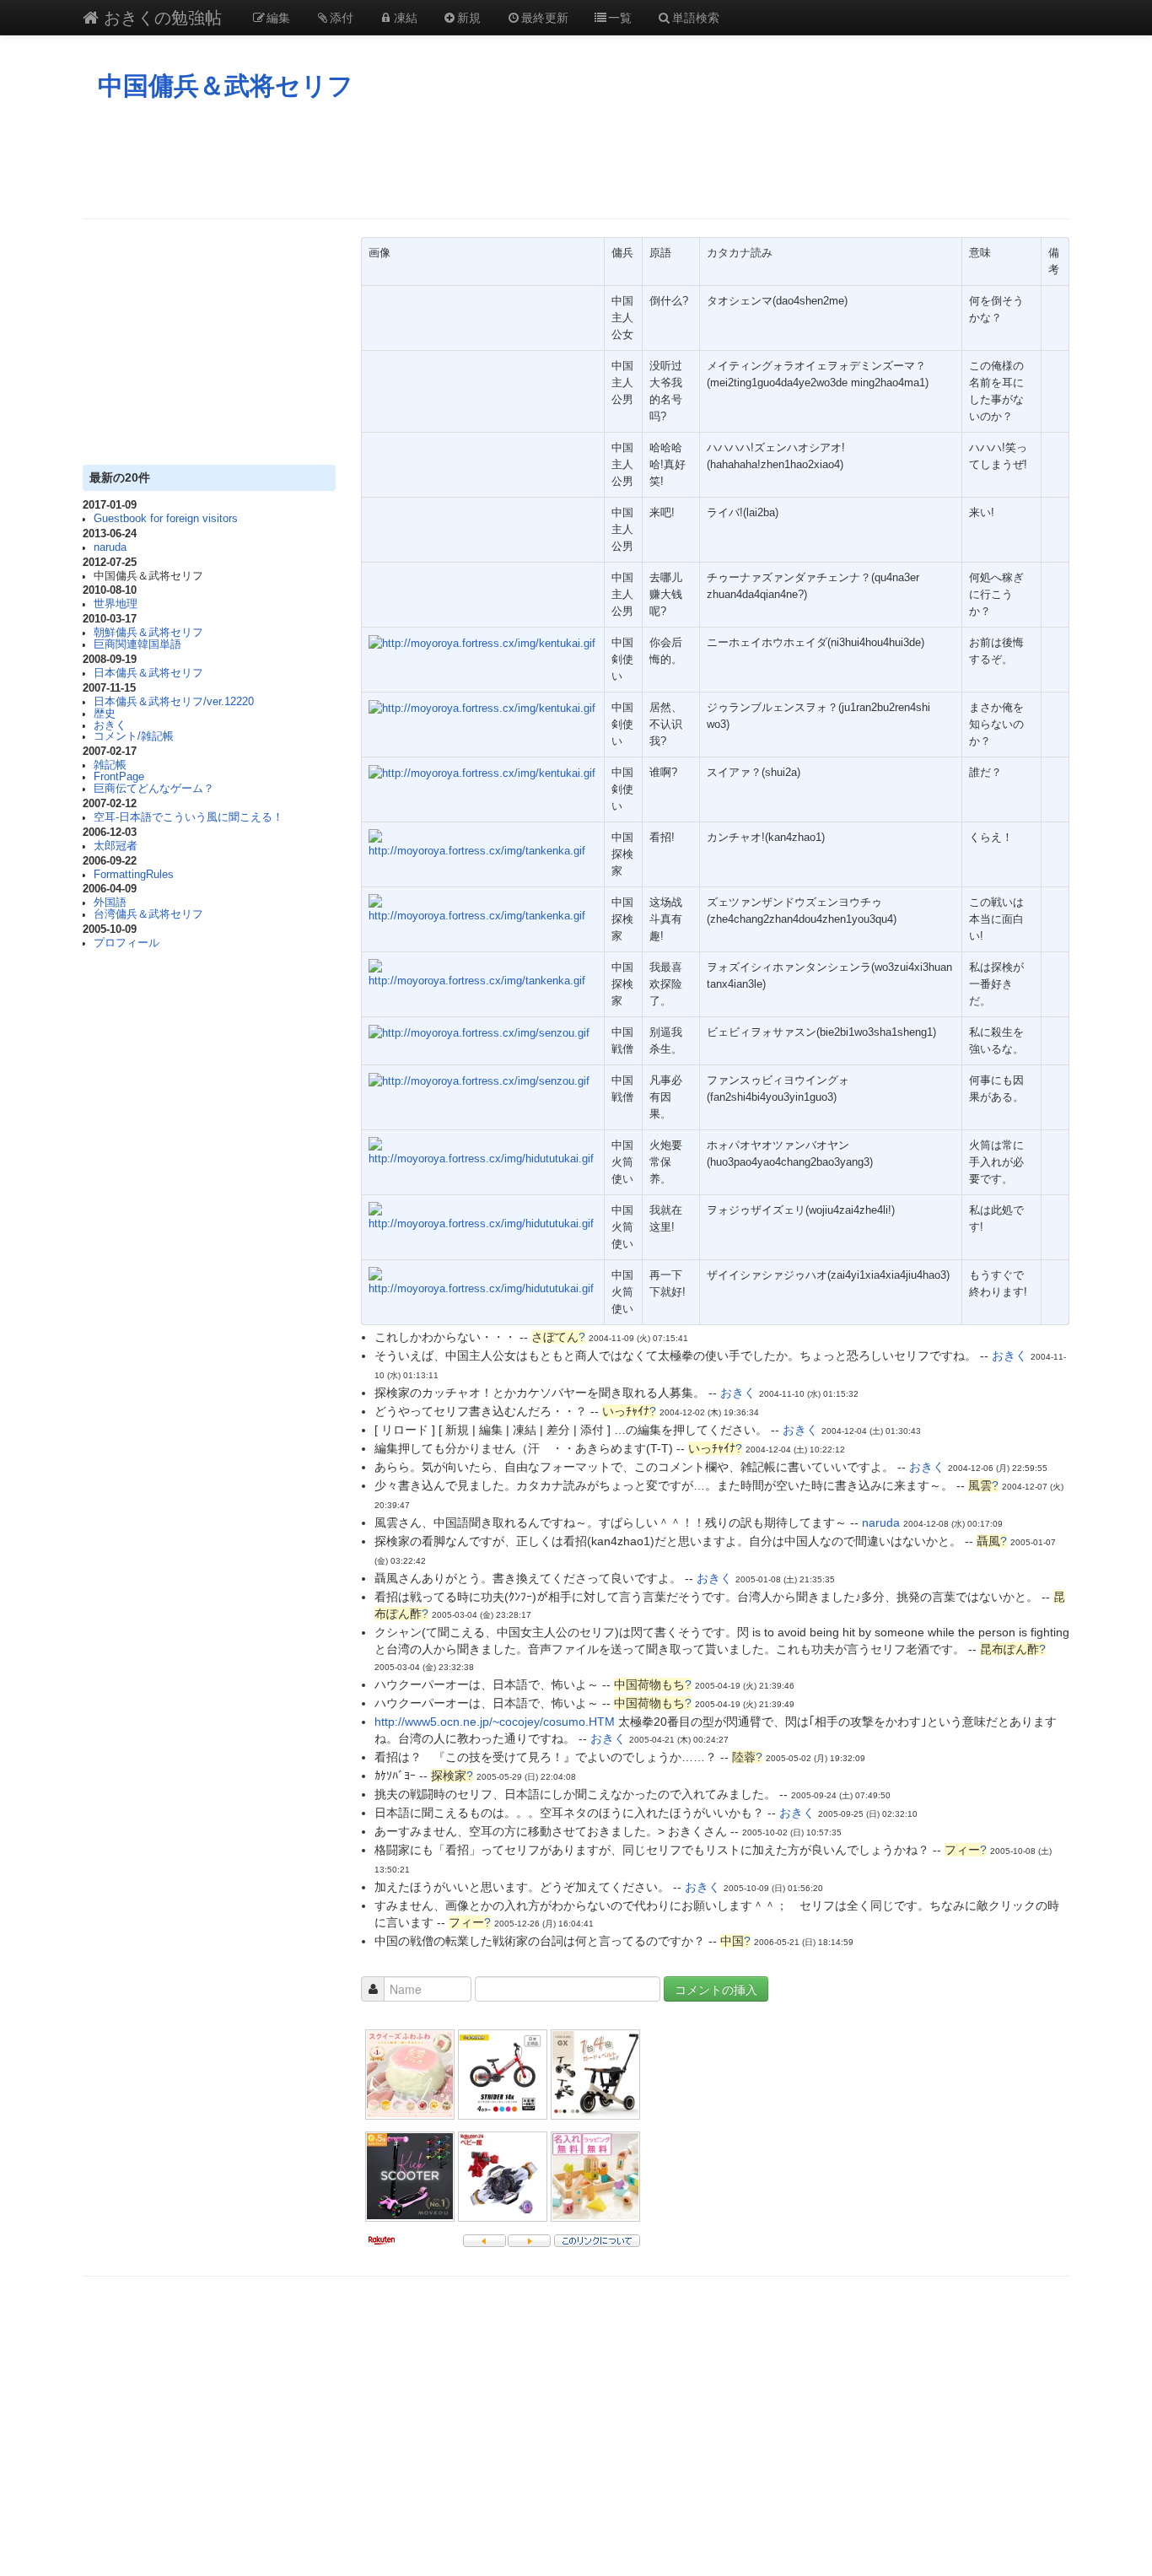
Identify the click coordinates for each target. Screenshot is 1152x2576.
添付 (342, 17)
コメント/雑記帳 (134, 736)
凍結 (406, 17)
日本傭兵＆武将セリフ (148, 673)
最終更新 (545, 17)
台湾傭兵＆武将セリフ (148, 914)
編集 (278, 17)
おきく (110, 725)
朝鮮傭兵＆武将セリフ (148, 633)
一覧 (620, 17)
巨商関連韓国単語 (137, 644)
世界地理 (116, 604)
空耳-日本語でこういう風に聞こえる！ (188, 817)
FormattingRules (134, 875)
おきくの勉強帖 (160, 16)
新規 (469, 17)
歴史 (105, 714)
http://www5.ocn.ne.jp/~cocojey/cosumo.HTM (495, 1722)
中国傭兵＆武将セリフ (226, 86)
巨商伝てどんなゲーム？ (154, 789)
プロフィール (127, 943)
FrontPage (119, 777)
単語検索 (696, 17)
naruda (110, 547)
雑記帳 (110, 765)
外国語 (110, 903)
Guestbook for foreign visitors (166, 519)
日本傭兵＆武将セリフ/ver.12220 (174, 702)
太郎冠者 (116, 846)
